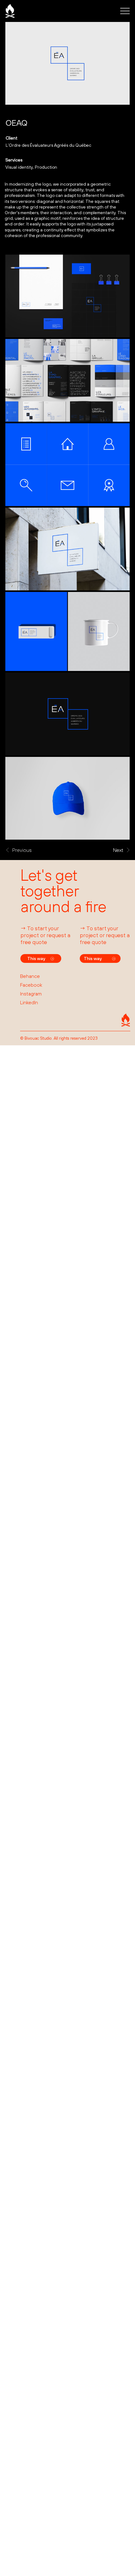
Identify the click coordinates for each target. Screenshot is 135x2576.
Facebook (31, 985)
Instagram (31, 994)
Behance (30, 976)
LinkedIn (29, 1002)
